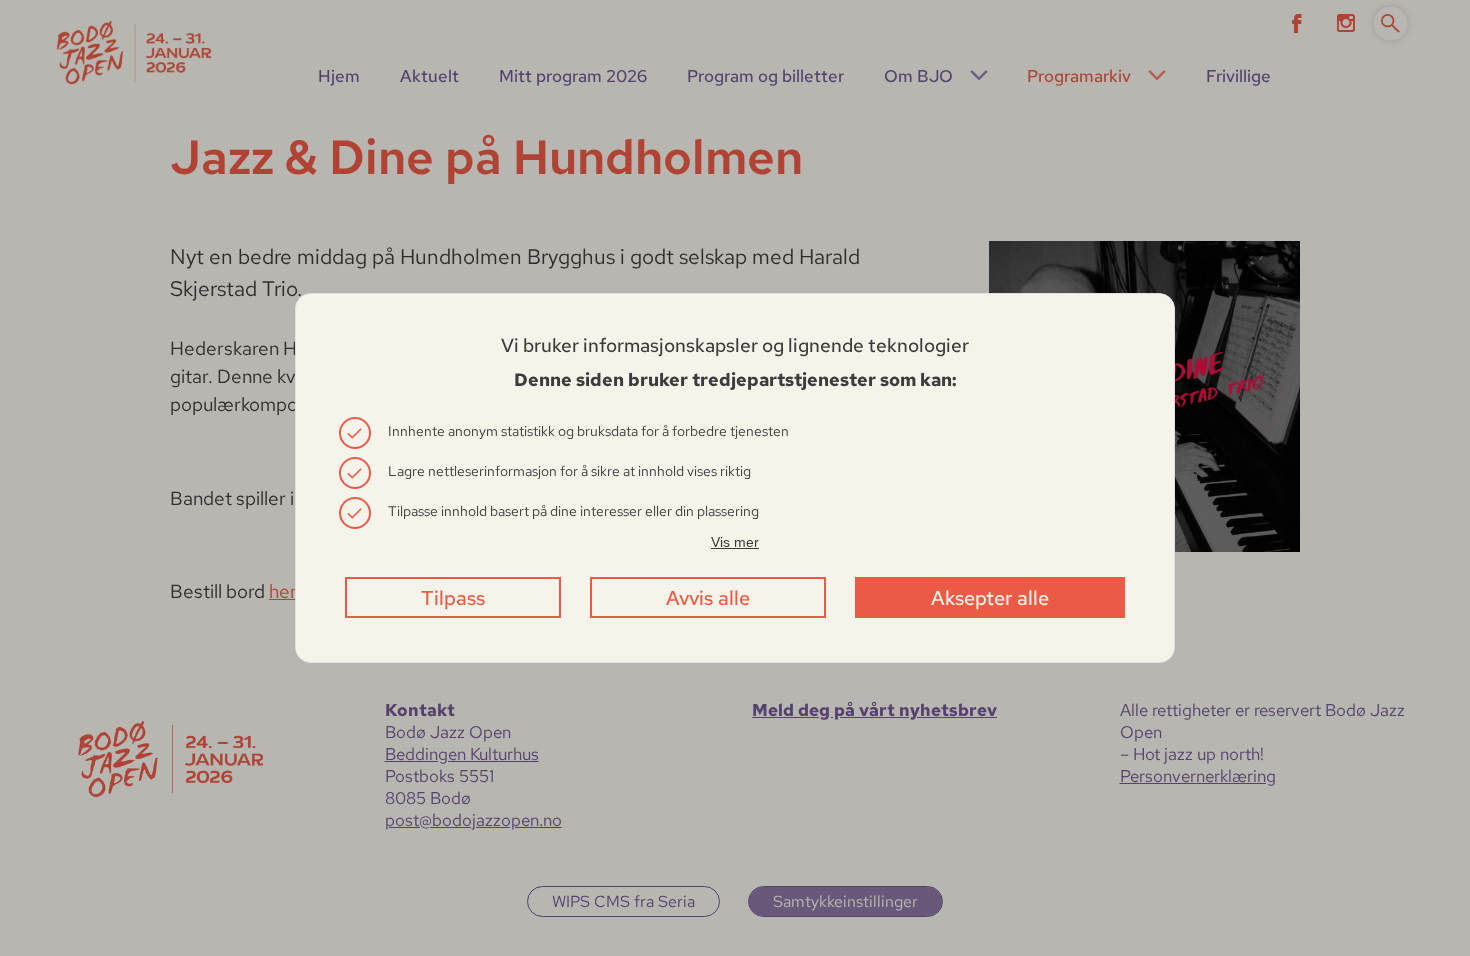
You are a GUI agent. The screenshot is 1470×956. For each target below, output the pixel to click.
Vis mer (735, 542)
